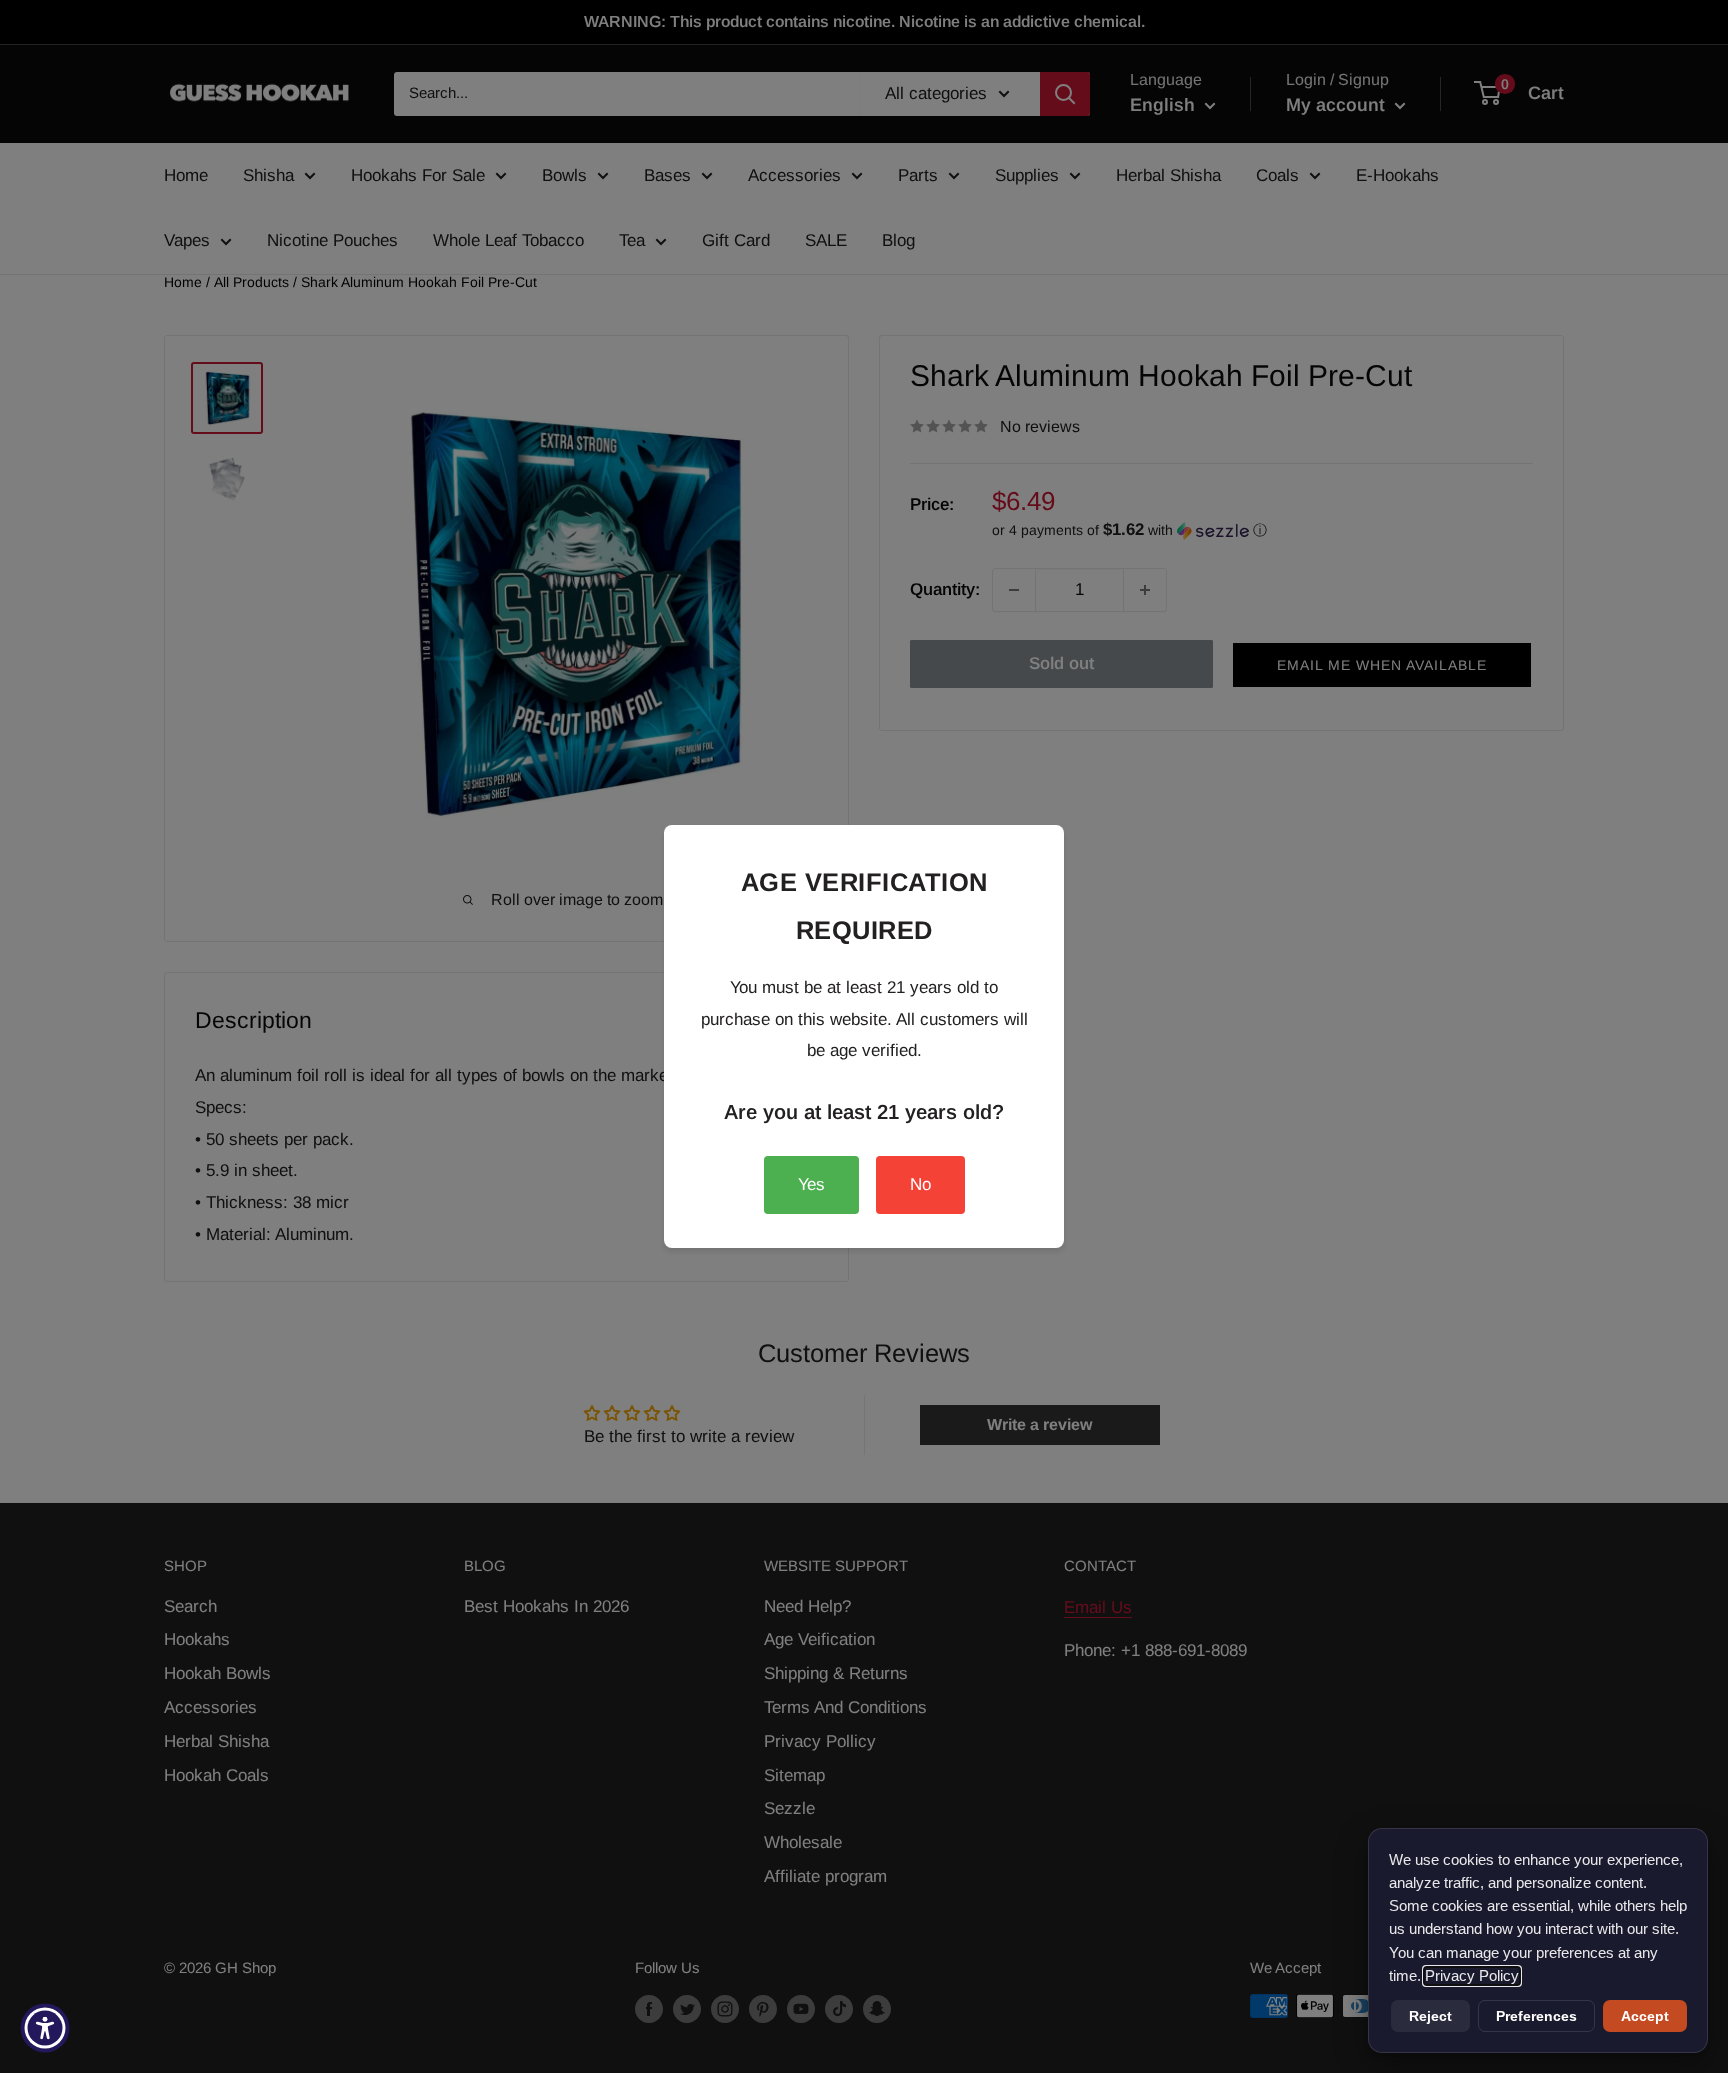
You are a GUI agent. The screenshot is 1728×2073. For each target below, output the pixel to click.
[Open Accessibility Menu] (45, 2028)
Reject (1430, 2016)
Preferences (1536, 2016)
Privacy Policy (1472, 1976)
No (920, 1184)
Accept (1645, 2016)
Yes (811, 1184)
